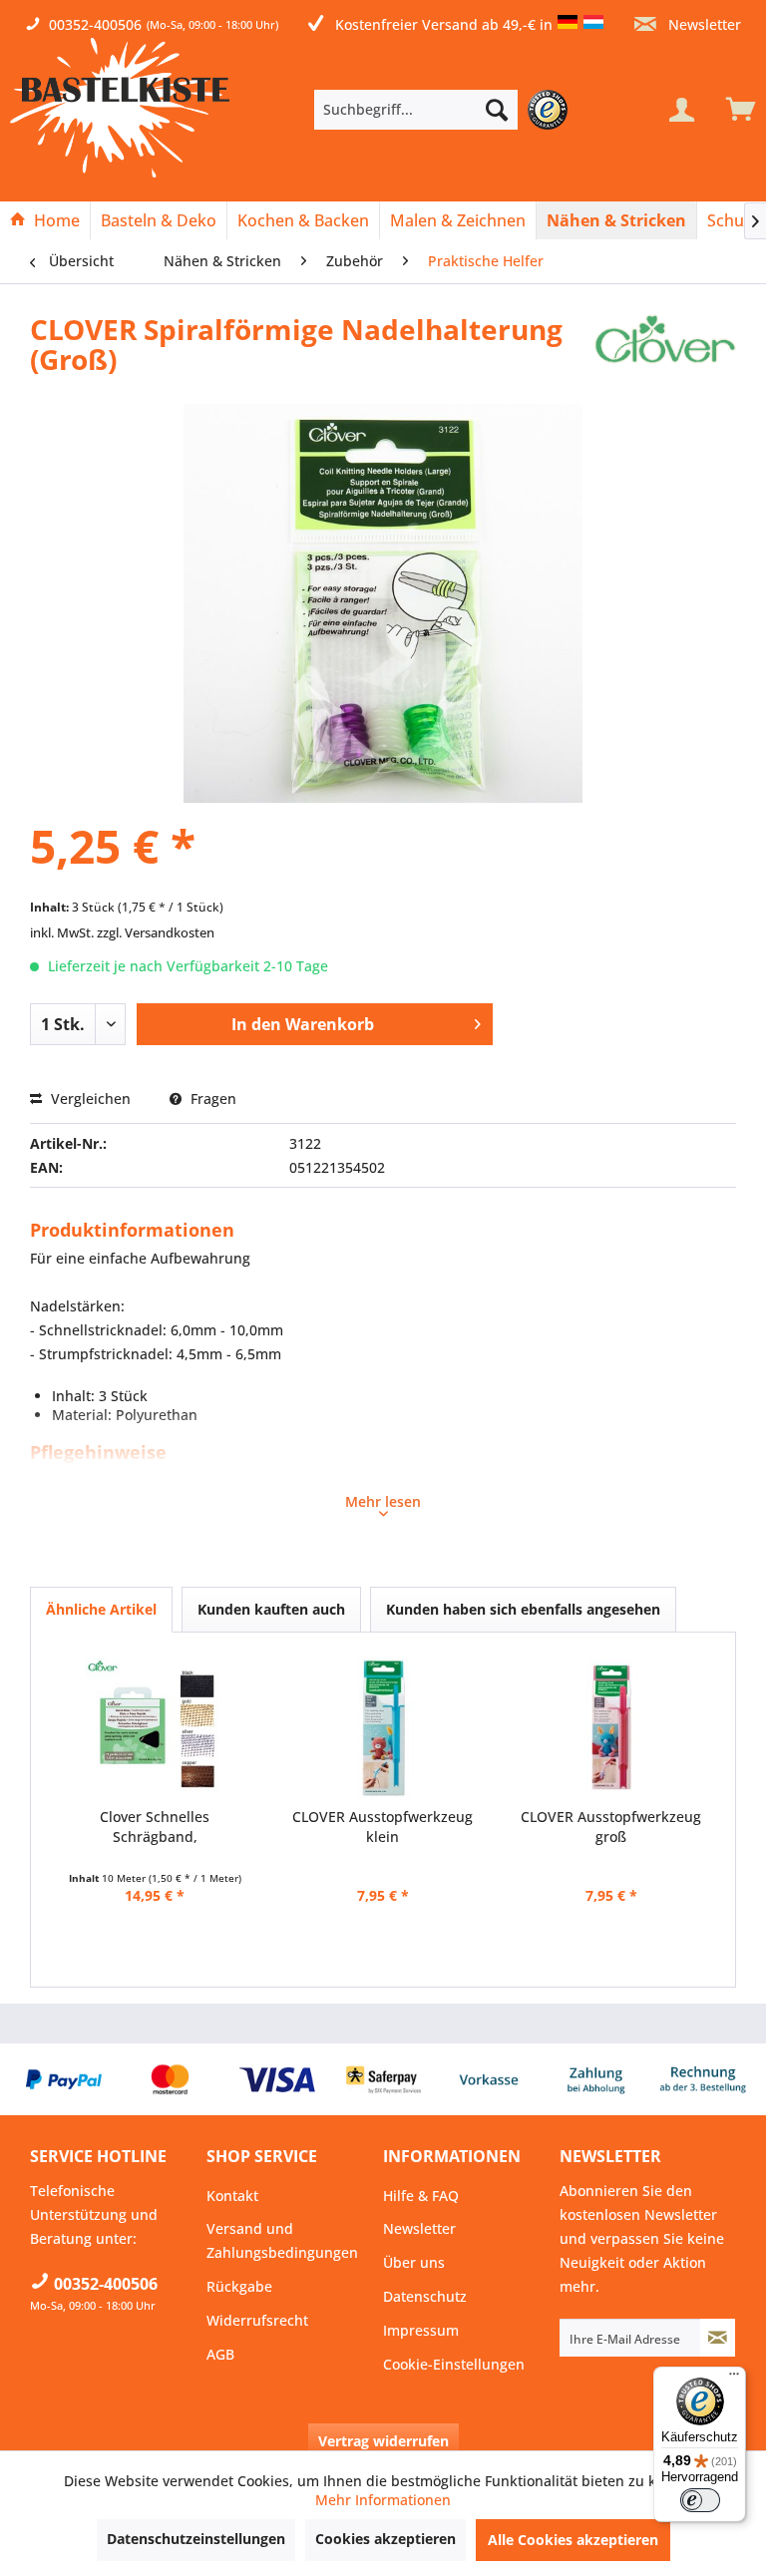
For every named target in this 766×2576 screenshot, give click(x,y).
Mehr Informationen (383, 2500)
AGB (220, 2354)
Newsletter (703, 24)
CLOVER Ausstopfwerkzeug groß (611, 1827)
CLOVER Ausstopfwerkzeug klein (383, 1827)
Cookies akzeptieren (385, 2539)
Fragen (211, 1099)
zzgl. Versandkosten (156, 932)
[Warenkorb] (736, 110)
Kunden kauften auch (271, 1609)
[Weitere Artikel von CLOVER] (665, 349)
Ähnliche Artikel (101, 1609)
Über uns (414, 2262)
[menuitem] (446, 110)
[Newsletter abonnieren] (718, 2338)
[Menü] (734, 2379)
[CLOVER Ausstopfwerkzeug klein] (383, 1727)
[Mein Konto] (681, 110)
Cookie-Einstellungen (454, 2364)
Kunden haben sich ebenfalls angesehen (523, 1609)
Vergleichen (89, 1099)
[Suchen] (497, 110)
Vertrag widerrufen (383, 2441)
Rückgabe (239, 2286)
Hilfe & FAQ (421, 2196)
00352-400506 (95, 24)
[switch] (700, 2500)
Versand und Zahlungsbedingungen (282, 2240)
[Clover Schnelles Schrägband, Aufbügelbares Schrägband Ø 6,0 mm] (155, 1727)
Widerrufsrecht (257, 2320)
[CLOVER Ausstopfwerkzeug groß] (611, 1727)
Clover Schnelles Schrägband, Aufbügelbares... (155, 1827)
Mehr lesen (383, 1501)
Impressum (421, 2330)
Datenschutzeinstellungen (196, 2539)
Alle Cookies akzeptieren (573, 2540)
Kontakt (232, 2196)
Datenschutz (425, 2296)
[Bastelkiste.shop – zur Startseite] (120, 108)
